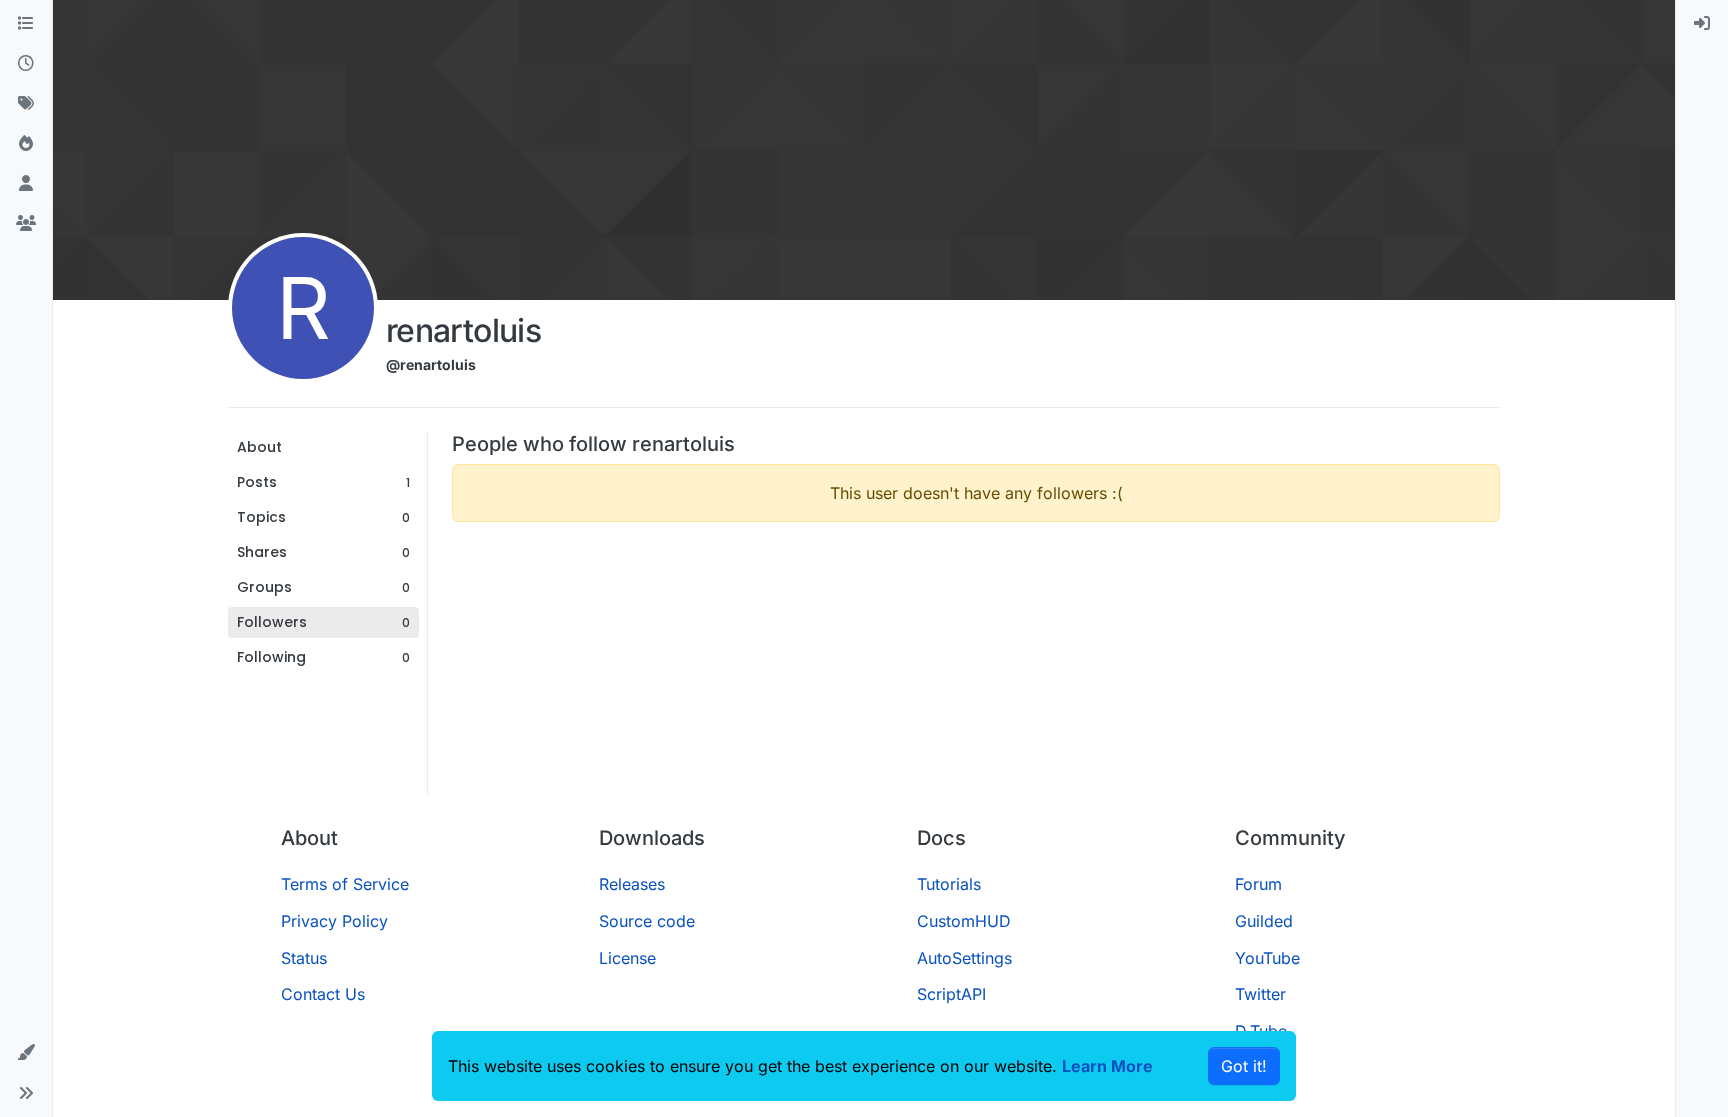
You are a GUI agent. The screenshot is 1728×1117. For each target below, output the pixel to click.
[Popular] (26, 144)
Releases (632, 884)
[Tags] (26, 104)
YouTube (1267, 958)
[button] (26, 1053)
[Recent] (26, 64)
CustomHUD (964, 921)
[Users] (26, 184)
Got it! (1244, 1066)
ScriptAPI (951, 994)
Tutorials (949, 884)
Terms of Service (345, 884)
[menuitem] (1702, 24)
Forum (1258, 884)
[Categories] (26, 24)
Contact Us (323, 994)
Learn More (1107, 1066)
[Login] (1702, 24)
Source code (647, 921)
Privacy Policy (334, 921)
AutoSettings (964, 958)
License (627, 958)
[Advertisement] (976, 678)
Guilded (1264, 921)
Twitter (1260, 994)
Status (304, 958)
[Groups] (26, 224)
